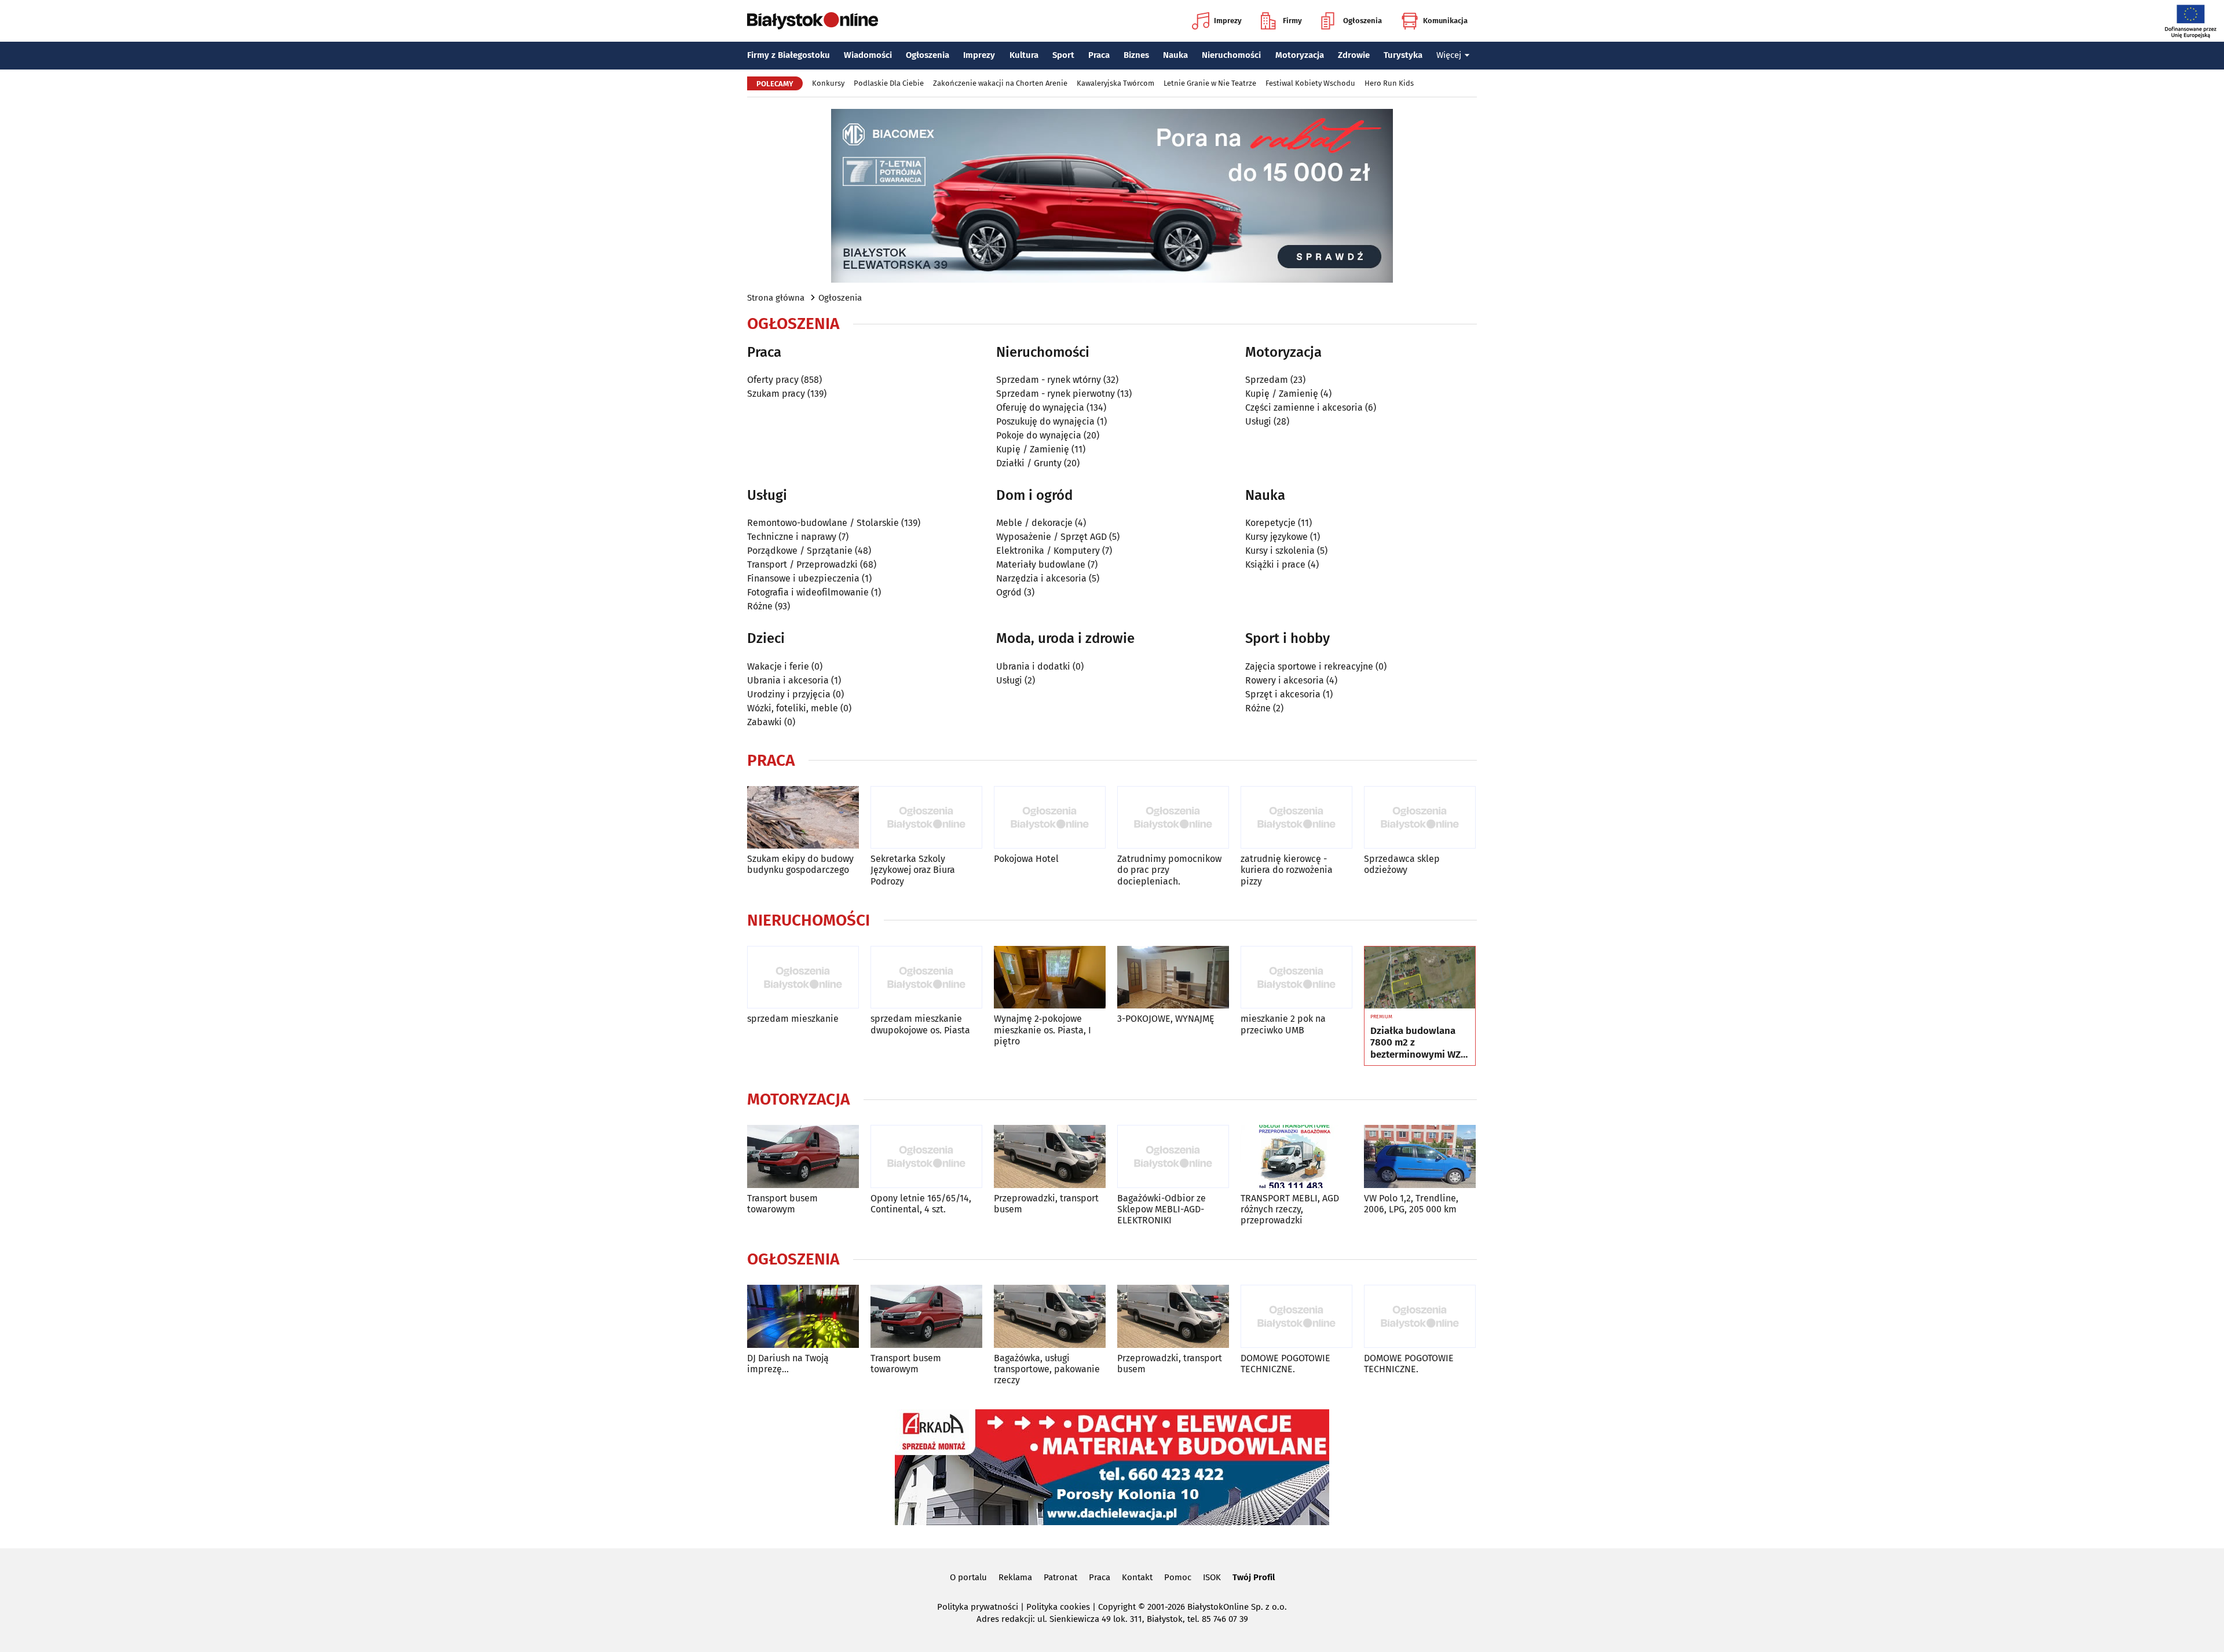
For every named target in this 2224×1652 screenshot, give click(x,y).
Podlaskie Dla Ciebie (889, 83)
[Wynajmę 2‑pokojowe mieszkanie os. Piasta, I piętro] (1050, 977)
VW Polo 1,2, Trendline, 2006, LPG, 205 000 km (1411, 1204)
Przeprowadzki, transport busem (1046, 1204)
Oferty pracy (773, 380)
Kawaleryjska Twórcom (1115, 83)
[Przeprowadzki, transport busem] (1050, 1156)
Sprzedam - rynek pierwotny (1056, 394)
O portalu (968, 1577)
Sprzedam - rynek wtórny (1049, 380)
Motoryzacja (1300, 55)
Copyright (1117, 1607)
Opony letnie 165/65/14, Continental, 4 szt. (921, 1204)
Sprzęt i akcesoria (1283, 694)
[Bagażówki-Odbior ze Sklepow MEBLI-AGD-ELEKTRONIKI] (1173, 1156)
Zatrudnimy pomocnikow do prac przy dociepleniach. (1169, 870)
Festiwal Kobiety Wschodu (1310, 83)
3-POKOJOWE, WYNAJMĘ (1166, 1019)
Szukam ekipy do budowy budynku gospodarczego (800, 864)
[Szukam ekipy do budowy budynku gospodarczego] (803, 818)
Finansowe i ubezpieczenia (803, 578)
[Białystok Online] (813, 21)
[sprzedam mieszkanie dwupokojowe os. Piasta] (926, 977)
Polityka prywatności (978, 1607)
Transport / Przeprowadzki (802, 564)
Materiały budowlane (1041, 564)
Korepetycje (1270, 523)
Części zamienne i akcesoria (1304, 407)
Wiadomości (868, 55)
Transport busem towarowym (782, 1204)
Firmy (1292, 21)
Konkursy (828, 83)
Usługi (1258, 421)
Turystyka (1403, 55)
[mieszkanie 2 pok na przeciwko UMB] (1296, 977)
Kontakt (1137, 1577)
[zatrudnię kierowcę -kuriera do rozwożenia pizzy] (1296, 818)
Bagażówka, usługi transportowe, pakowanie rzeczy (1047, 1369)
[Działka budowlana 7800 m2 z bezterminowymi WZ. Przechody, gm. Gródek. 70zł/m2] (1420, 978)
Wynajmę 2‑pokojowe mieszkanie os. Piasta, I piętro (1042, 1030)
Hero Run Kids (1389, 83)
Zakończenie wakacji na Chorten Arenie (1000, 83)
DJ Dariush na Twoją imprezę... (788, 1364)
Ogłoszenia (1362, 21)
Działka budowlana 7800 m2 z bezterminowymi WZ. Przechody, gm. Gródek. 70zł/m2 (1417, 1043)
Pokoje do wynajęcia (1039, 435)
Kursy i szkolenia (1280, 551)
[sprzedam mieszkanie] (803, 977)
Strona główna (776, 298)
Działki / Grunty (1029, 463)
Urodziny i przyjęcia (789, 694)
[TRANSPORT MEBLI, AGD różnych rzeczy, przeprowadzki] (1296, 1156)
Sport (1063, 55)
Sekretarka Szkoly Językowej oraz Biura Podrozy (913, 870)
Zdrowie (1354, 55)
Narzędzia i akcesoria (1041, 578)
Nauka (1175, 55)
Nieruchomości (1231, 55)
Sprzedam (1267, 380)
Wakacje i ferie (778, 666)
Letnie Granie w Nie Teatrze (1210, 83)
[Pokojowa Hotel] (1050, 818)
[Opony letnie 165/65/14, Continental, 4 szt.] (926, 1156)
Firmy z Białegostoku (789, 55)
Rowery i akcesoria (1285, 680)
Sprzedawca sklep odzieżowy (1402, 864)
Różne (760, 606)
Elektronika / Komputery (1048, 551)
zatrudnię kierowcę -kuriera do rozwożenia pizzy (1287, 870)
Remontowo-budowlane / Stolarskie (823, 523)
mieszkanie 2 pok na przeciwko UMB (1283, 1024)
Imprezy (1228, 21)
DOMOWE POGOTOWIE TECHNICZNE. (1285, 1364)
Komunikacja (1445, 21)
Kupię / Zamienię (1033, 449)
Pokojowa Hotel (1026, 859)
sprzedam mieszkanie (793, 1019)
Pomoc (1178, 1577)
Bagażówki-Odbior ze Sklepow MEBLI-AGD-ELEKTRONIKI (1162, 1209)
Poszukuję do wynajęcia (1045, 421)
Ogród (1009, 592)
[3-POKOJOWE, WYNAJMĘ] (1173, 977)
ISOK (1212, 1577)
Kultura (1024, 55)
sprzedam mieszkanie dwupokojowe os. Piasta (920, 1024)
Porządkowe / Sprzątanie (800, 551)
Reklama (1015, 1577)
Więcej (1449, 55)
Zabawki (765, 722)
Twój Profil (1254, 1577)
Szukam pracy (776, 394)
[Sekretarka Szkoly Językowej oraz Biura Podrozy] (926, 818)
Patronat (1060, 1577)
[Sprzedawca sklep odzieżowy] (1420, 818)
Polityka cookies (1058, 1607)
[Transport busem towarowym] (803, 1156)
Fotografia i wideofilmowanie (808, 592)
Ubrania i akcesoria (788, 680)
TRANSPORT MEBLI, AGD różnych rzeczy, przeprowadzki (1290, 1209)
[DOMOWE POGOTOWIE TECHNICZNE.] (1296, 1316)
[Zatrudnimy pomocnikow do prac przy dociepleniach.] (1173, 818)
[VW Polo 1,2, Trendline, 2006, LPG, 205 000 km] (1420, 1156)
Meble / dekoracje (1034, 523)
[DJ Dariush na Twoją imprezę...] (803, 1316)
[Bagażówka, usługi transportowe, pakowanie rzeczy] (1050, 1316)
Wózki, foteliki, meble (793, 708)
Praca (1099, 55)
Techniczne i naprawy (792, 537)
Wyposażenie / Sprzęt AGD (1051, 537)
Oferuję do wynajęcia (1040, 407)
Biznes (1136, 55)
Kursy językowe (1276, 537)
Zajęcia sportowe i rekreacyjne (1309, 666)
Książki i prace (1275, 564)
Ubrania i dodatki (1033, 666)
